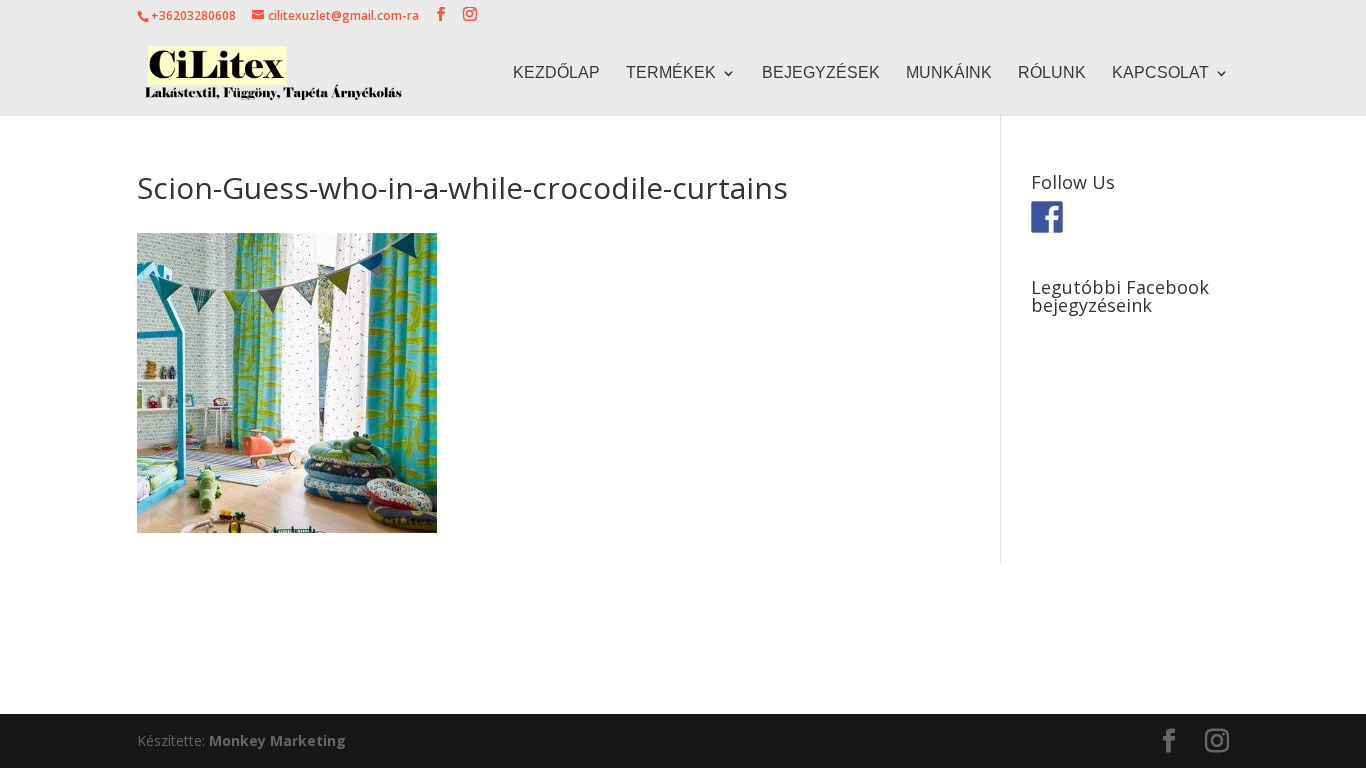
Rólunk (1052, 73)
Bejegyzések (821, 73)
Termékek (671, 73)
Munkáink (949, 73)
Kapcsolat (1160, 73)
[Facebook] (1047, 217)
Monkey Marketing (277, 740)
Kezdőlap (556, 73)
